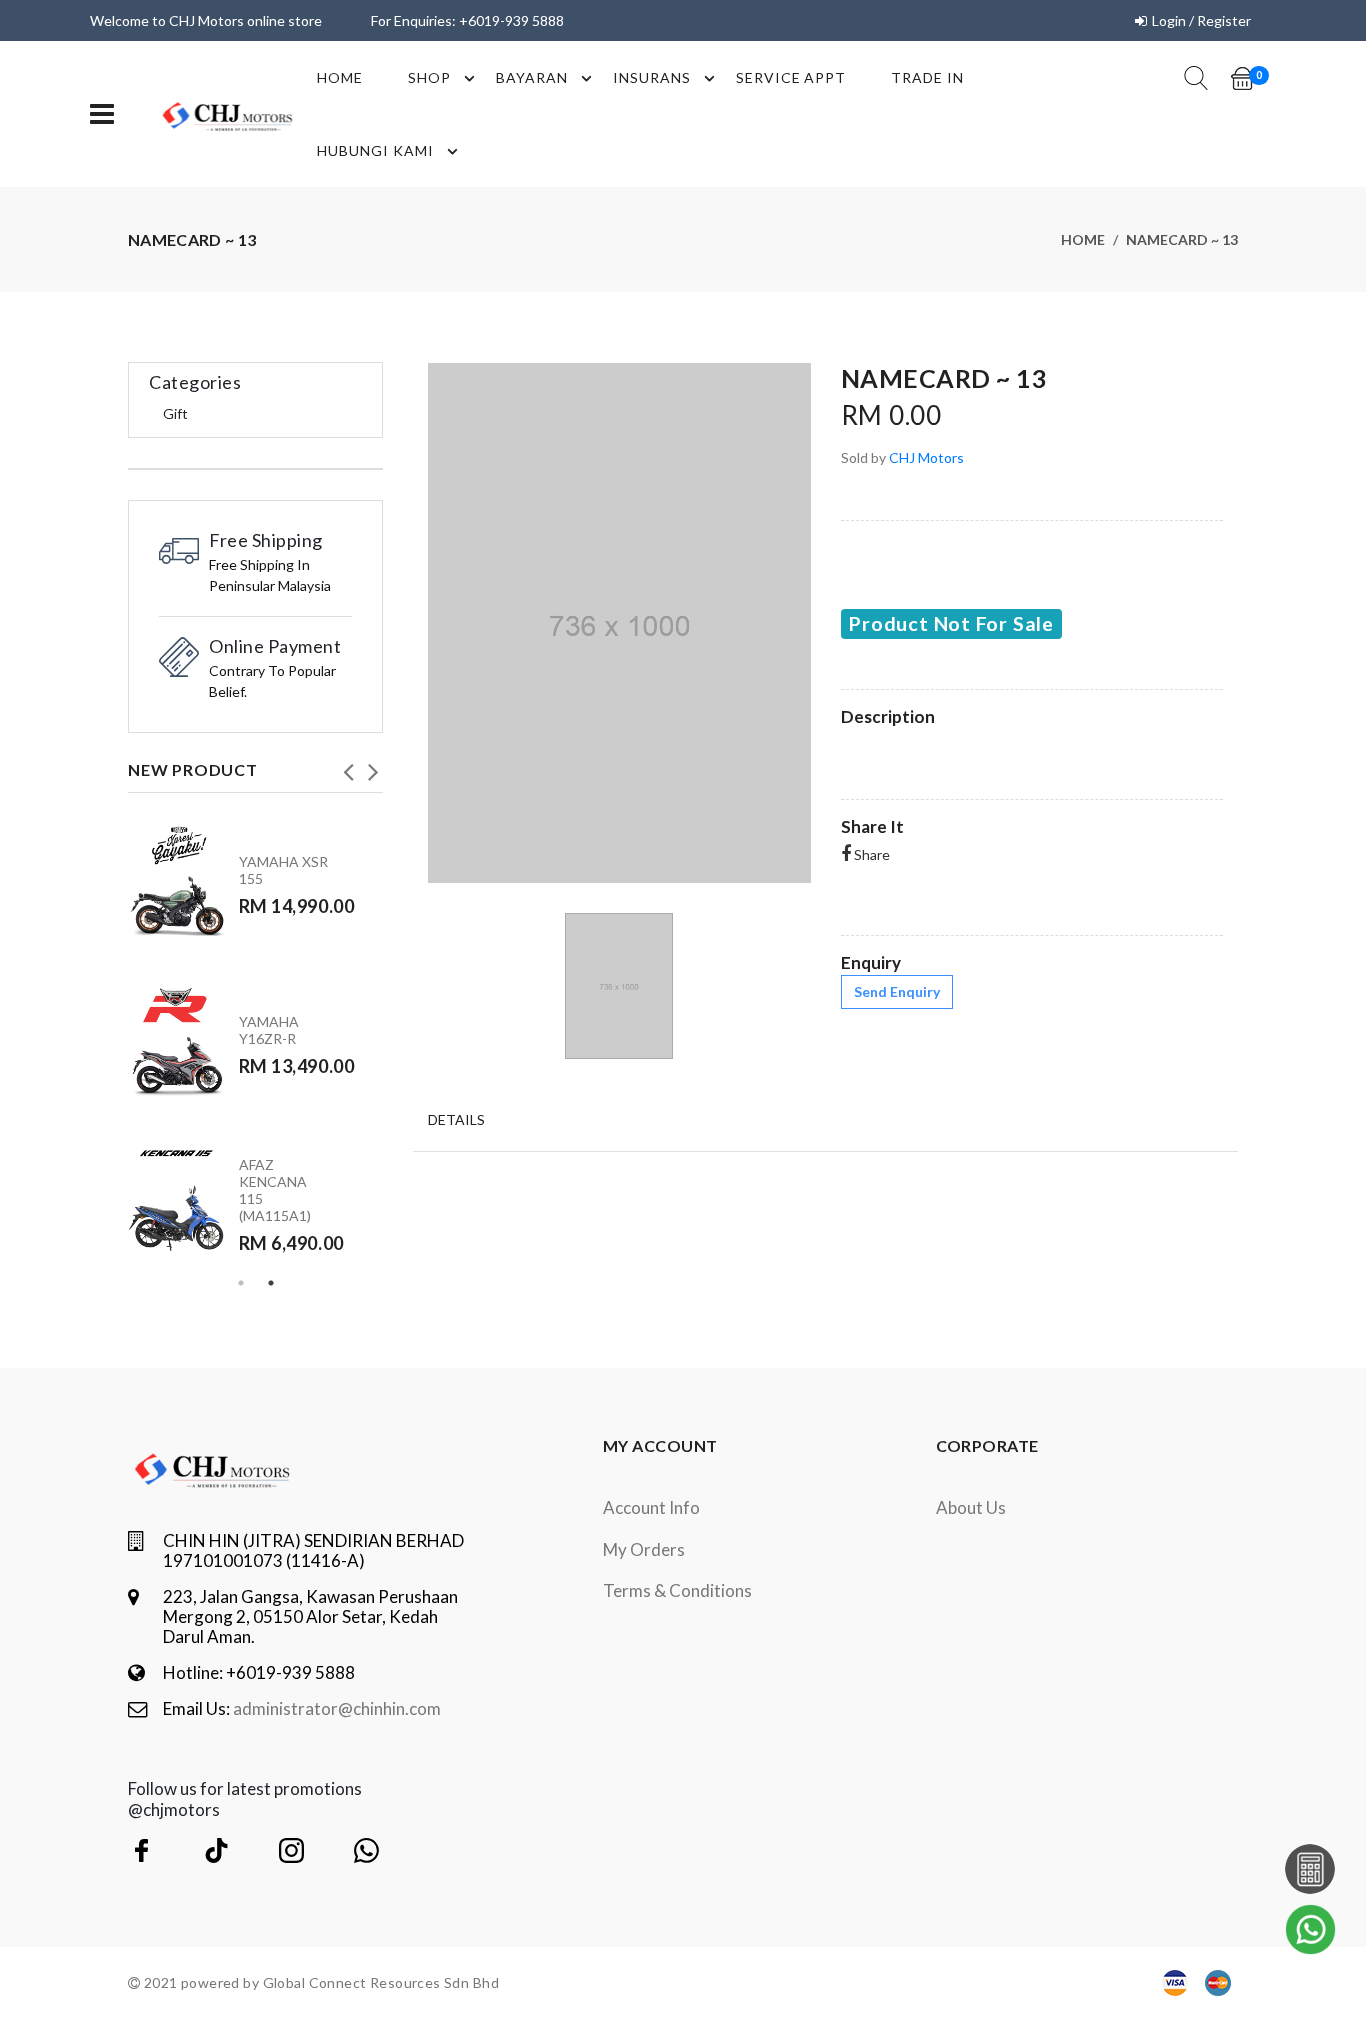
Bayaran (532, 77)
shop (429, 77)
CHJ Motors (926, 457)
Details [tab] (456, 1119)
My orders (644, 1549)
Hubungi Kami (375, 150)
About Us (971, 1507)
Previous (348, 766)
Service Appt (791, 77)
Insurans (652, 77)
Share (870, 854)
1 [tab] (241, 1283)
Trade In (927, 77)
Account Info (651, 1507)
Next (373, 766)
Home (340, 77)
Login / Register (1201, 20)
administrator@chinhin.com (337, 1708)
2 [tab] (271, 1283)
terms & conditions (677, 1590)
